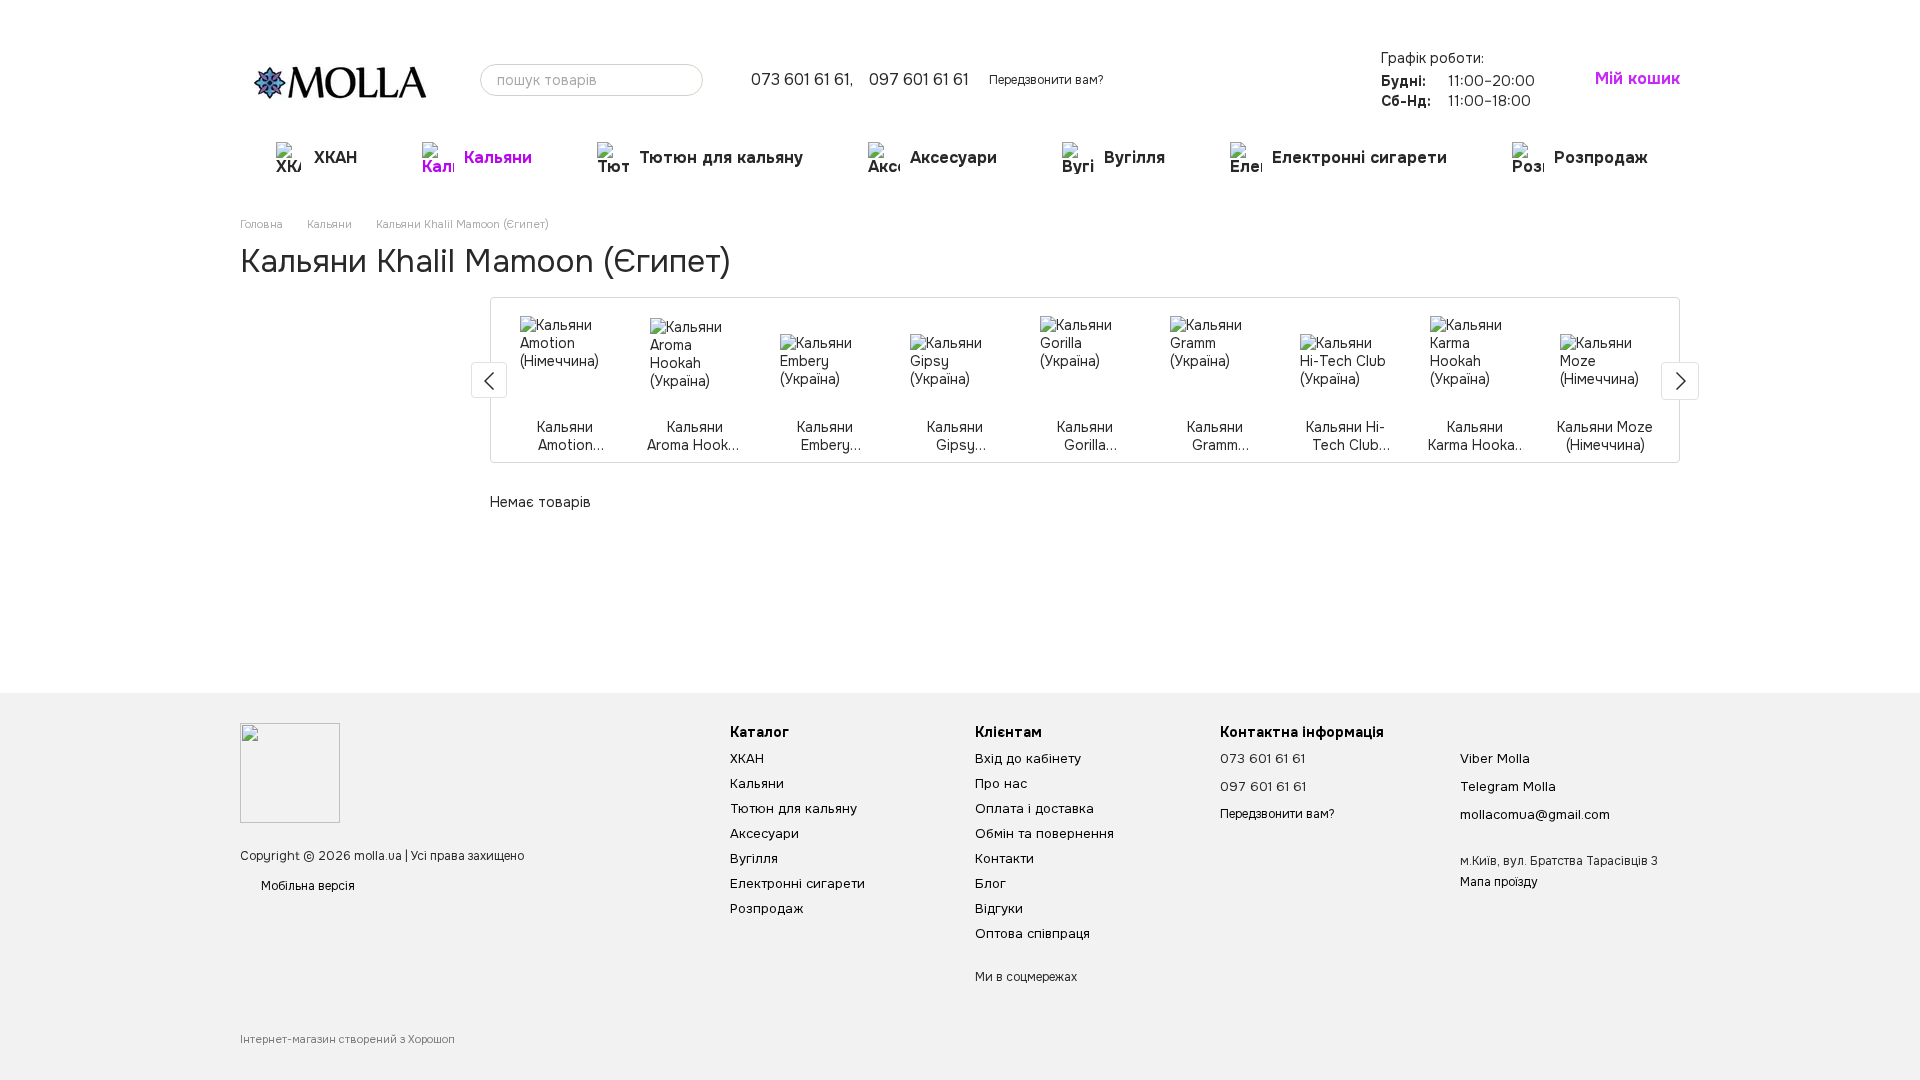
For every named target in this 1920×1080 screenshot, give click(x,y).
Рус (1392, 15)
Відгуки (696, 16)
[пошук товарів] (687, 80)
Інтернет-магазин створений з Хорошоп (347, 1039)
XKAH (335, 157)
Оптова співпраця (787, 16)
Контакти (587, 16)
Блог (643, 16)
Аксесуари (953, 157)
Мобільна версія (306, 886)
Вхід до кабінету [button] (1028, 758)
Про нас (263, 16)
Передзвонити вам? (1046, 80)
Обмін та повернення (484, 16)
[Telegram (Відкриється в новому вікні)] (1326, 15)
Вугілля (1134, 157)
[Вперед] (1680, 381)
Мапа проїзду (1499, 882)
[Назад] (489, 380)
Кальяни (498, 157)
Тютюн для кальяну (721, 157)
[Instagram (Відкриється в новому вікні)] (1302, 15)
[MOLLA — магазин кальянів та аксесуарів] (290, 772)
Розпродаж (1601, 157)
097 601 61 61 (919, 80)
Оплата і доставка (355, 16)
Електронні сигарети (1359, 157)
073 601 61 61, (802, 80)
